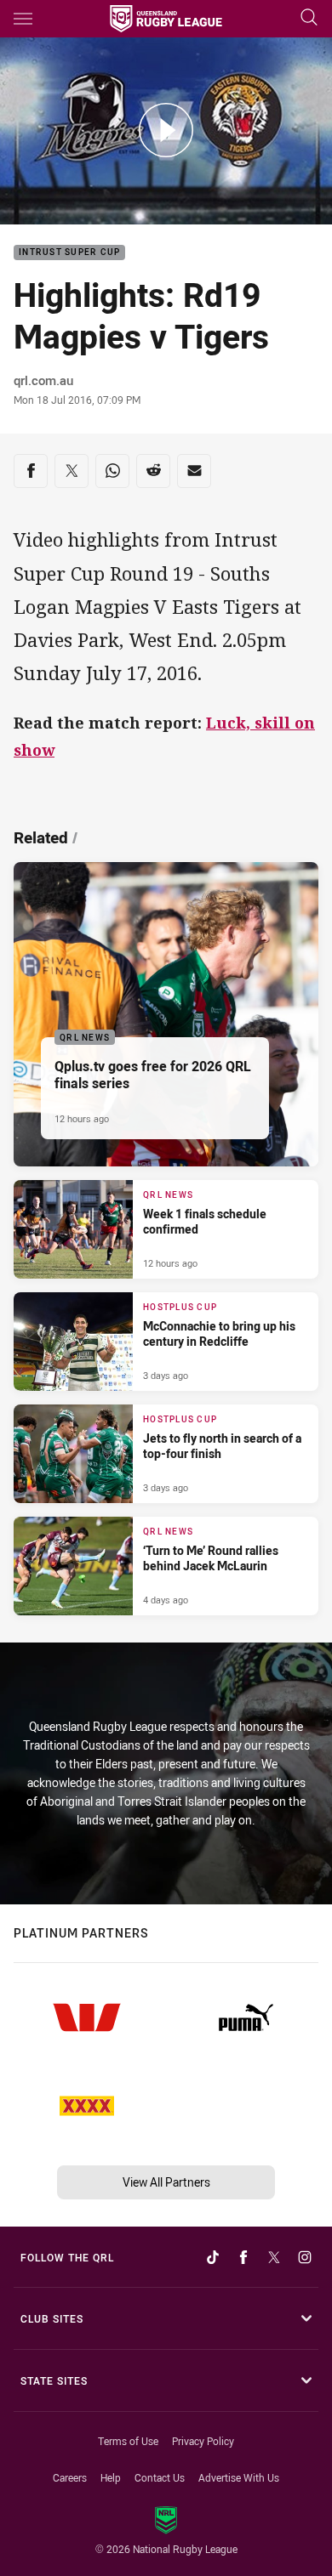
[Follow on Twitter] (274, 2257)
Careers (70, 2477)
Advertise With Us (239, 2477)
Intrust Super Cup (69, 253)
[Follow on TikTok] (213, 2257)
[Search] (309, 18)
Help (111, 2477)
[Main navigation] (23, 19)
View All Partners (166, 2182)
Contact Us (160, 2477)
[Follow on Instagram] (305, 2257)
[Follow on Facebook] (243, 2257)
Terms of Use (128, 2441)
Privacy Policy (203, 2441)
